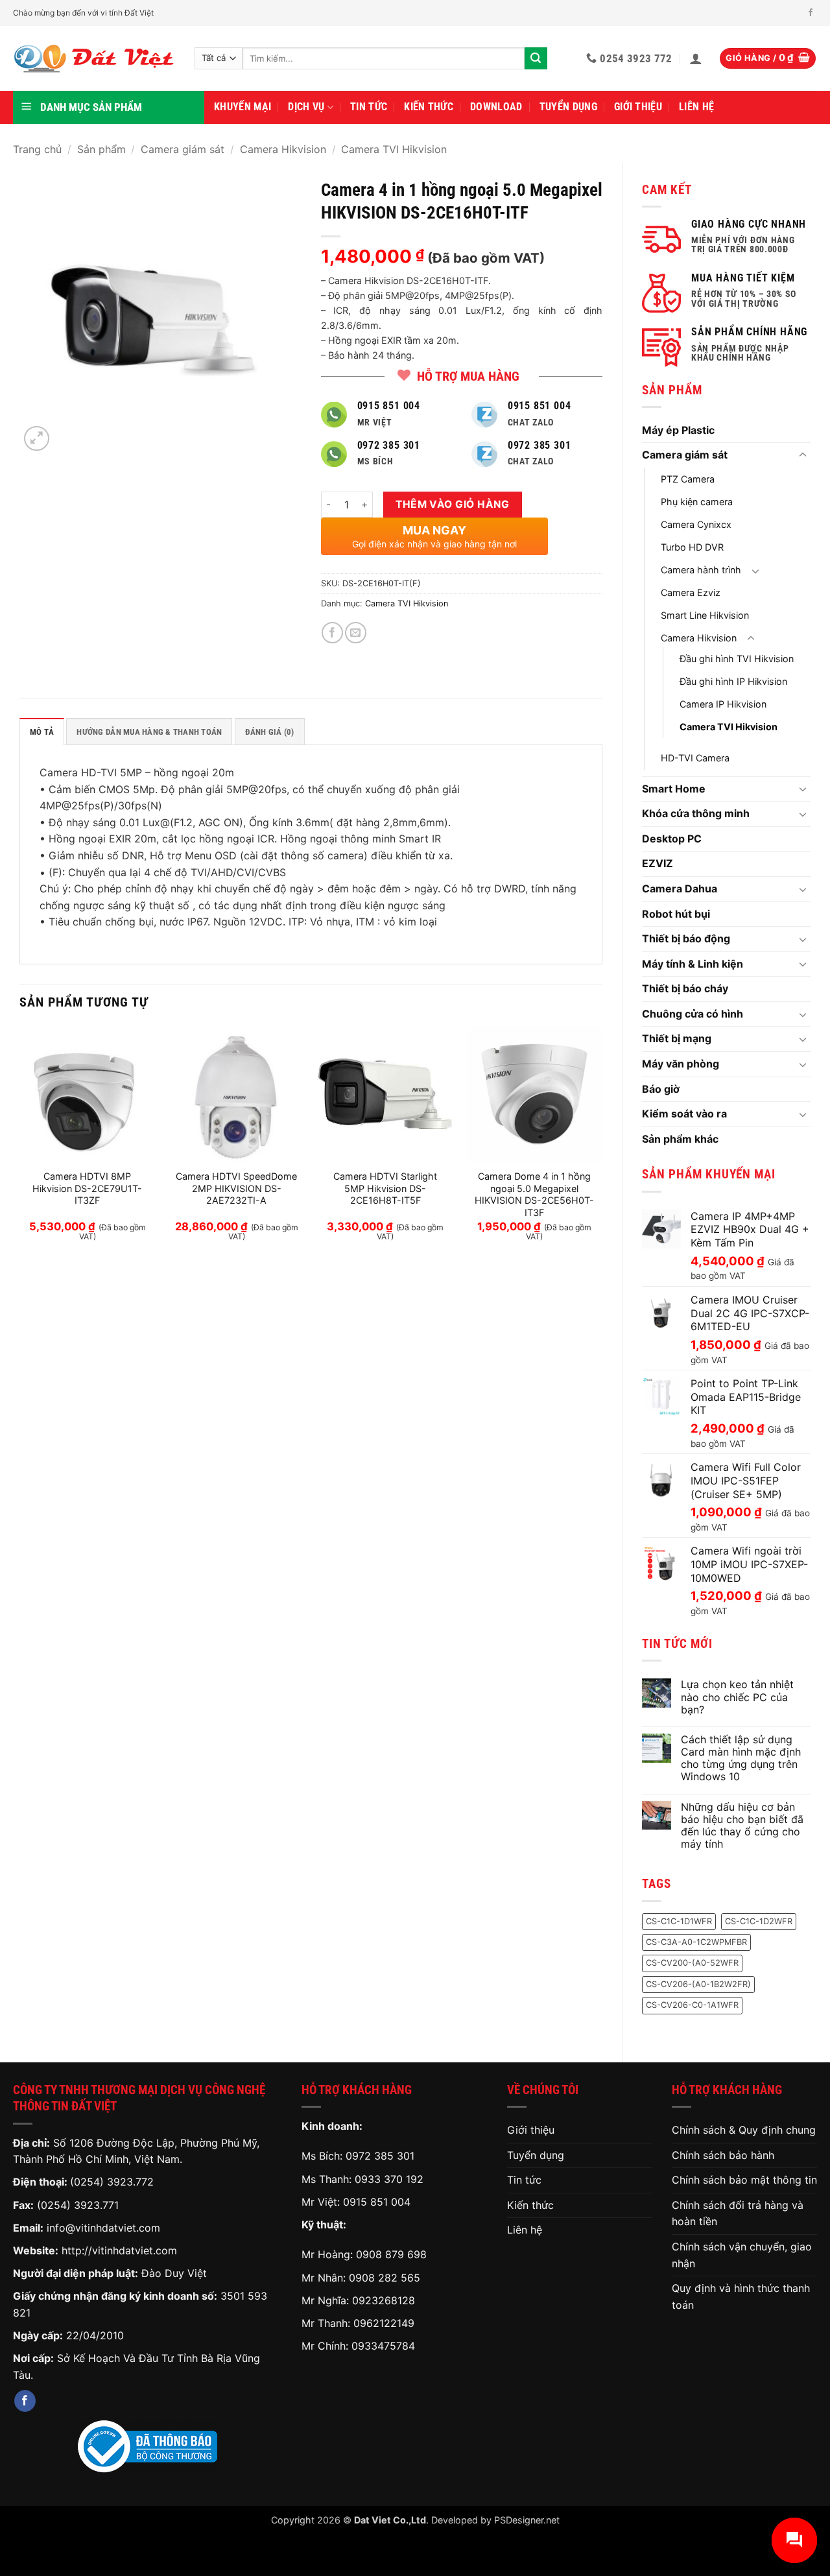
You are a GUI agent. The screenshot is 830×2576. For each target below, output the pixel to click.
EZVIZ (658, 863)
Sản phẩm (101, 149)
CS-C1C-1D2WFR (759, 1921)
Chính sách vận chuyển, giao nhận (742, 2255)
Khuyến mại (243, 107)
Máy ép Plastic (678, 430)
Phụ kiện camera (697, 502)
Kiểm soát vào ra (684, 1114)
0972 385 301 (380, 2156)
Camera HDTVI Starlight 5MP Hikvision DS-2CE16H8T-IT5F (385, 1188)
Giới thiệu (638, 107)
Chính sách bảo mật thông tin (744, 2180)
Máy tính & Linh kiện (693, 964)
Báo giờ (661, 1089)
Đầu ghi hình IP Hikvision (733, 681)
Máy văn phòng (681, 1064)
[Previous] (20, 1145)
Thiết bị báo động (686, 938)
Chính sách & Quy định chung (744, 2130)
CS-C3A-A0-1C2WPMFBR (696, 1942)
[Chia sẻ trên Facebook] (332, 633)
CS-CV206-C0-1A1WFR (692, 2005)
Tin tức (369, 107)
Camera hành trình (701, 570)
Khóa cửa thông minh (696, 813)
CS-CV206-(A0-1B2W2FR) (698, 1984)
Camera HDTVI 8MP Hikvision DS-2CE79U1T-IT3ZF (87, 1188)
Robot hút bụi (676, 914)
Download (496, 107)
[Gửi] (536, 58)
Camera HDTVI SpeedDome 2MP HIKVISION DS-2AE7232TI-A (236, 1188)
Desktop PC (672, 839)
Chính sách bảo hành (723, 2155)
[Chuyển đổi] (803, 455)
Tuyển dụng (568, 107)
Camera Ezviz (691, 592)
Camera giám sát (183, 149)
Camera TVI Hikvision (394, 149)
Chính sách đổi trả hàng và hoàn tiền (738, 2213)
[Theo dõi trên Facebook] (811, 13)
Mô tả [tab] (42, 732)
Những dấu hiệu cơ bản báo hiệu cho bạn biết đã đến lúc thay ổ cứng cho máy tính (742, 1826)
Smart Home (674, 789)
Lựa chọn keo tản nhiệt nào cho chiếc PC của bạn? (737, 1697)
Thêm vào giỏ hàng (452, 504)
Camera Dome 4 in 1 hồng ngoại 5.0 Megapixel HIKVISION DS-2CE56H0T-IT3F (534, 1194)
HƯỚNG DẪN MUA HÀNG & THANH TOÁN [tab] (149, 732)
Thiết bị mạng (677, 1038)
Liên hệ (696, 107)
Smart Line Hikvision (705, 615)
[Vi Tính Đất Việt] (94, 59)
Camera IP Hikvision (723, 704)
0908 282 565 (385, 2278)
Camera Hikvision (283, 149)
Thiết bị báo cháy (685, 988)
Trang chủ (37, 149)
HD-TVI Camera (695, 758)
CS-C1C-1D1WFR (679, 1921)
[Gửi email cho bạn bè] (356, 633)
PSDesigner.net (527, 2520)
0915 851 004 (377, 2202)
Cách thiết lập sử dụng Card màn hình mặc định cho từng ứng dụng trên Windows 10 (741, 1759)
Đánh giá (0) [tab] (270, 732)
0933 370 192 (389, 2179)
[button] (696, 58)
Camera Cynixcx (696, 524)
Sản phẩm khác (680, 1139)
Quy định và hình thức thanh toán (741, 2296)
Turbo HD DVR (692, 547)
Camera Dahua (680, 888)
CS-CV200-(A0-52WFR (692, 1963)
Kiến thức (429, 107)
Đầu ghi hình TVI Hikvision (737, 659)
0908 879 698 (391, 2254)
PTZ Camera (688, 479)
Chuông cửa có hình (693, 1014)
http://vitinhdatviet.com (119, 2250)
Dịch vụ (306, 107)
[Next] (602, 1145)
